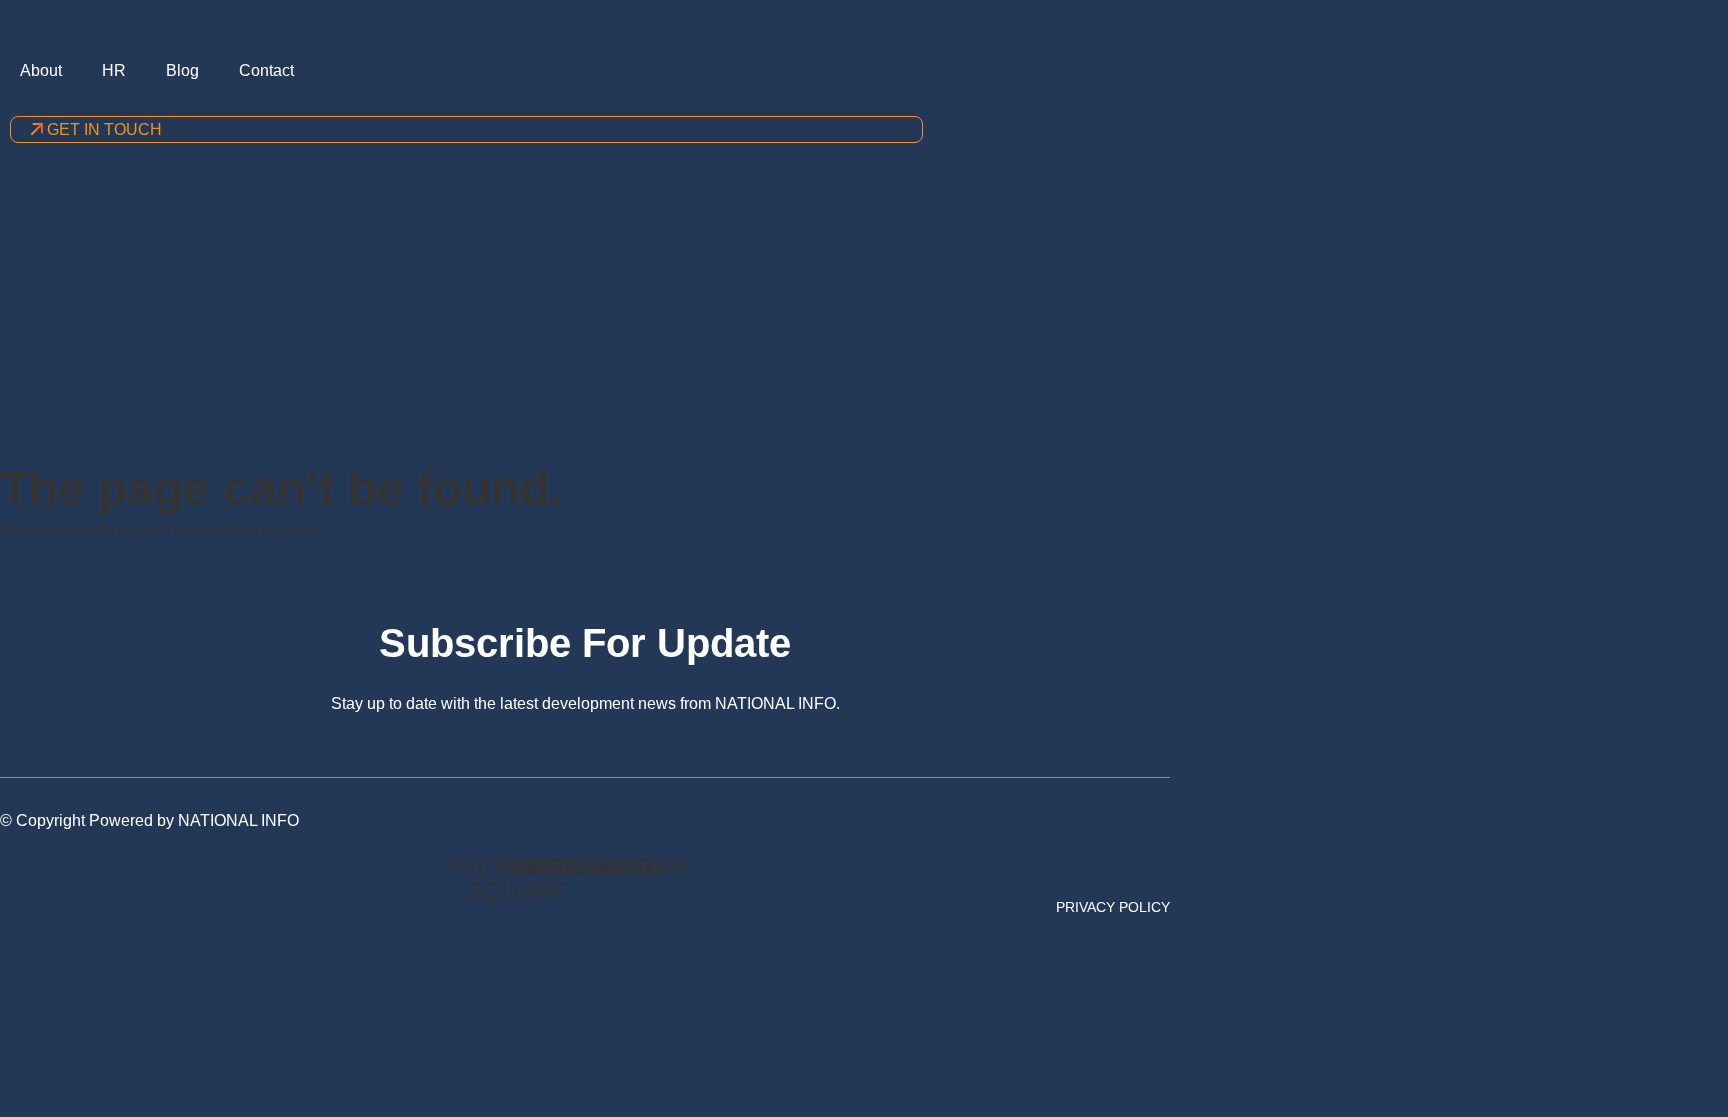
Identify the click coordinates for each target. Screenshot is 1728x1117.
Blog (182, 70)
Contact (266, 70)
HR (114, 70)
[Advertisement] (864, 311)
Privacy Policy (1113, 907)
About (41, 70)
